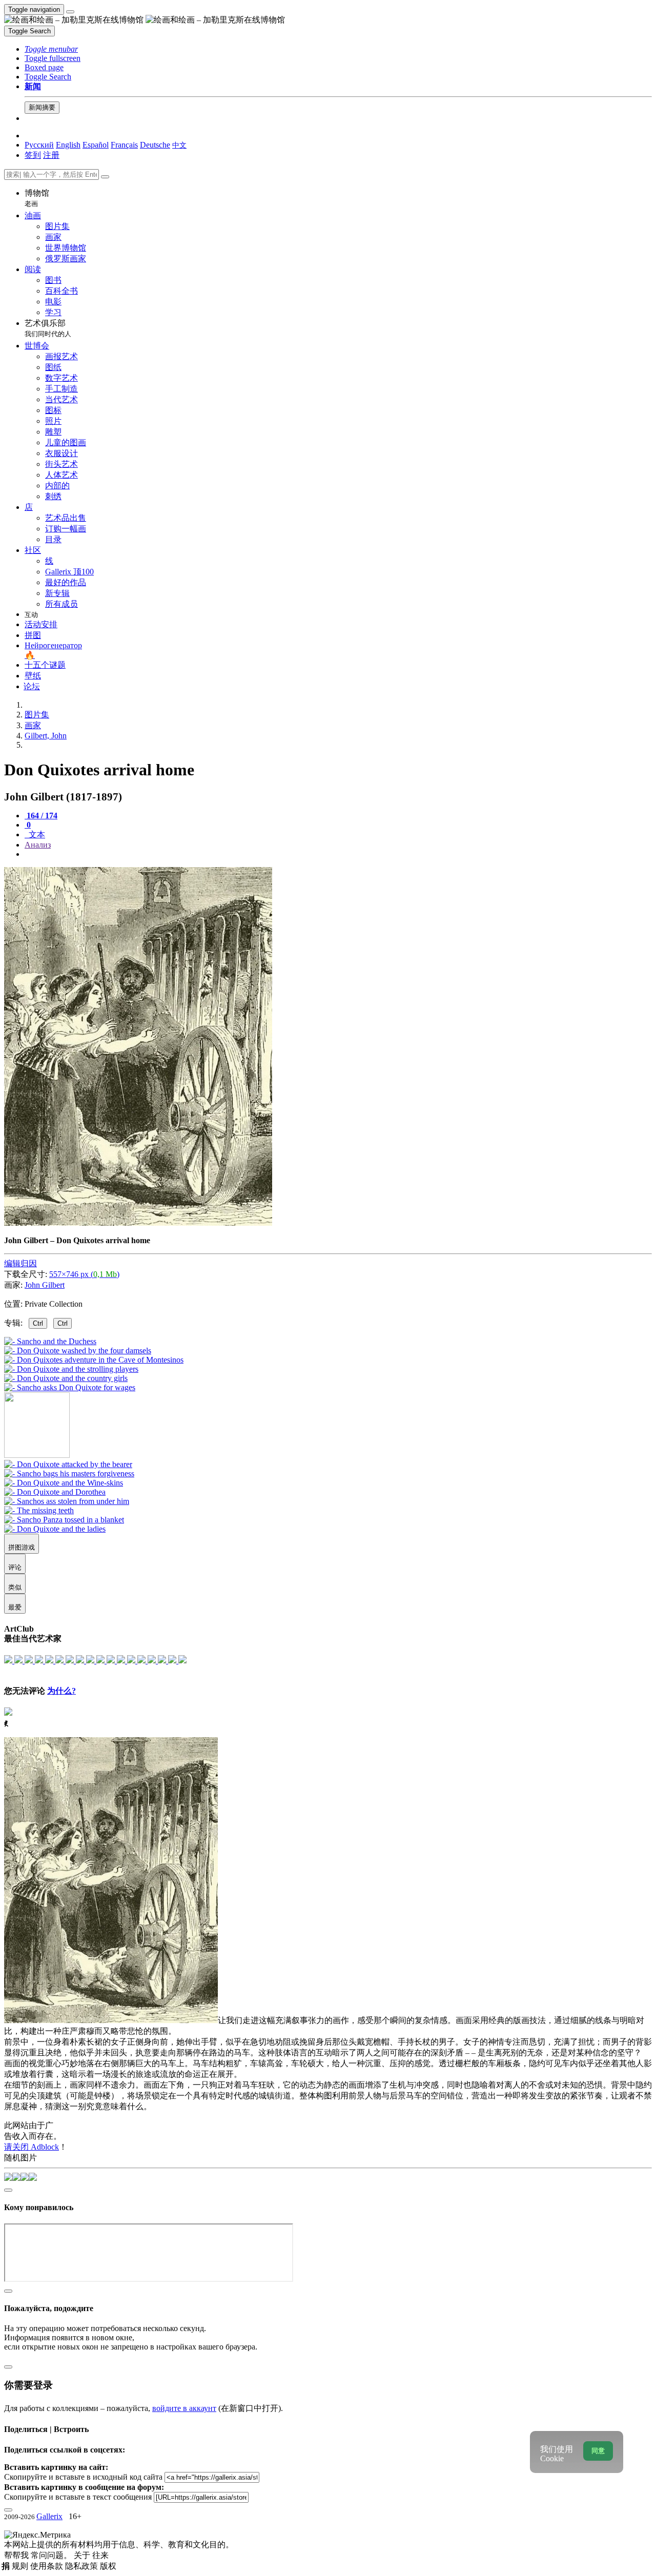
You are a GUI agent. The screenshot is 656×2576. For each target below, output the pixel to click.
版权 (108, 2566)
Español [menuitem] (96, 145)
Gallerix (49, 2516)
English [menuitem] (68, 145)
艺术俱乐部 (48, 328)
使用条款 (48, 2566)
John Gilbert (45, 1285)
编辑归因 (20, 1263)
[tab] (41, 816)
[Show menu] (70, 12)
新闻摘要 (42, 107)
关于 (83, 2555)
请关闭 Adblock (32, 2147)
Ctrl (38, 1323)
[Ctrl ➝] (68, 1464)
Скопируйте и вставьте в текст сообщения (78, 2497)
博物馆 (37, 198)
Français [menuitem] (124, 145)
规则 (21, 2566)
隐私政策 (83, 2566)
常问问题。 (52, 2555)
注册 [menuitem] (51, 155)
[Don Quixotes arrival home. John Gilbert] (138, 1223)
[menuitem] (179, 145)
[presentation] (338, 854)
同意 (598, 2451)
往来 (100, 2555)
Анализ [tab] (38, 845)
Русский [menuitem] (39, 145)
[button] (51, 49)
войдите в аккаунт (184, 2408)
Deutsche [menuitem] (155, 145)
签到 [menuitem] (33, 155)
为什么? (61, 1691)
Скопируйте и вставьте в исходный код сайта (83, 2477)
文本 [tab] (36, 834)
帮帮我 (17, 2555)
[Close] (105, 177)
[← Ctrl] (70, 1387)
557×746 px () (84, 1274)
